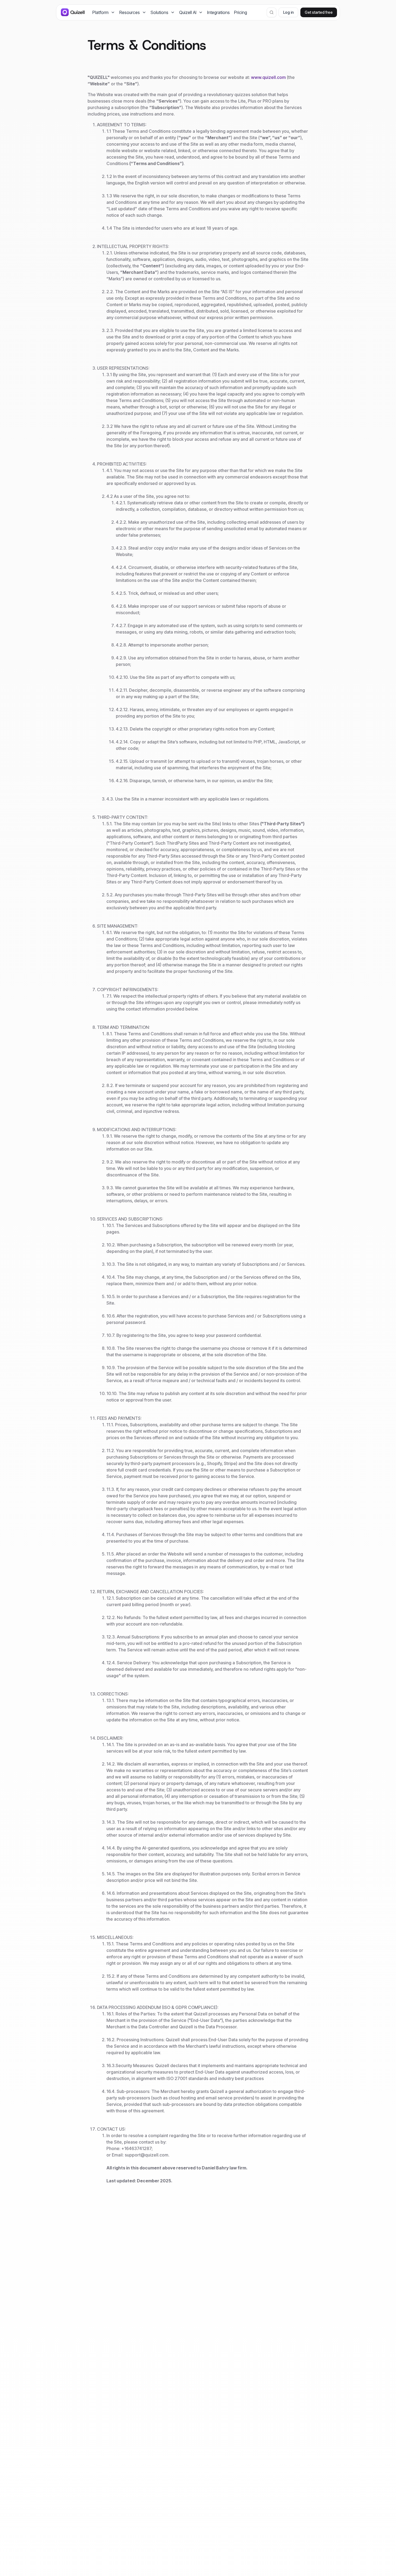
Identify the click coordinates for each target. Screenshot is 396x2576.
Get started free (319, 12)
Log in (288, 12)
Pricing (241, 12)
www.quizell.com (268, 77)
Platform (100, 12)
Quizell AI (188, 12)
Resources (130, 12)
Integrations (218, 12)
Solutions (159, 12)
